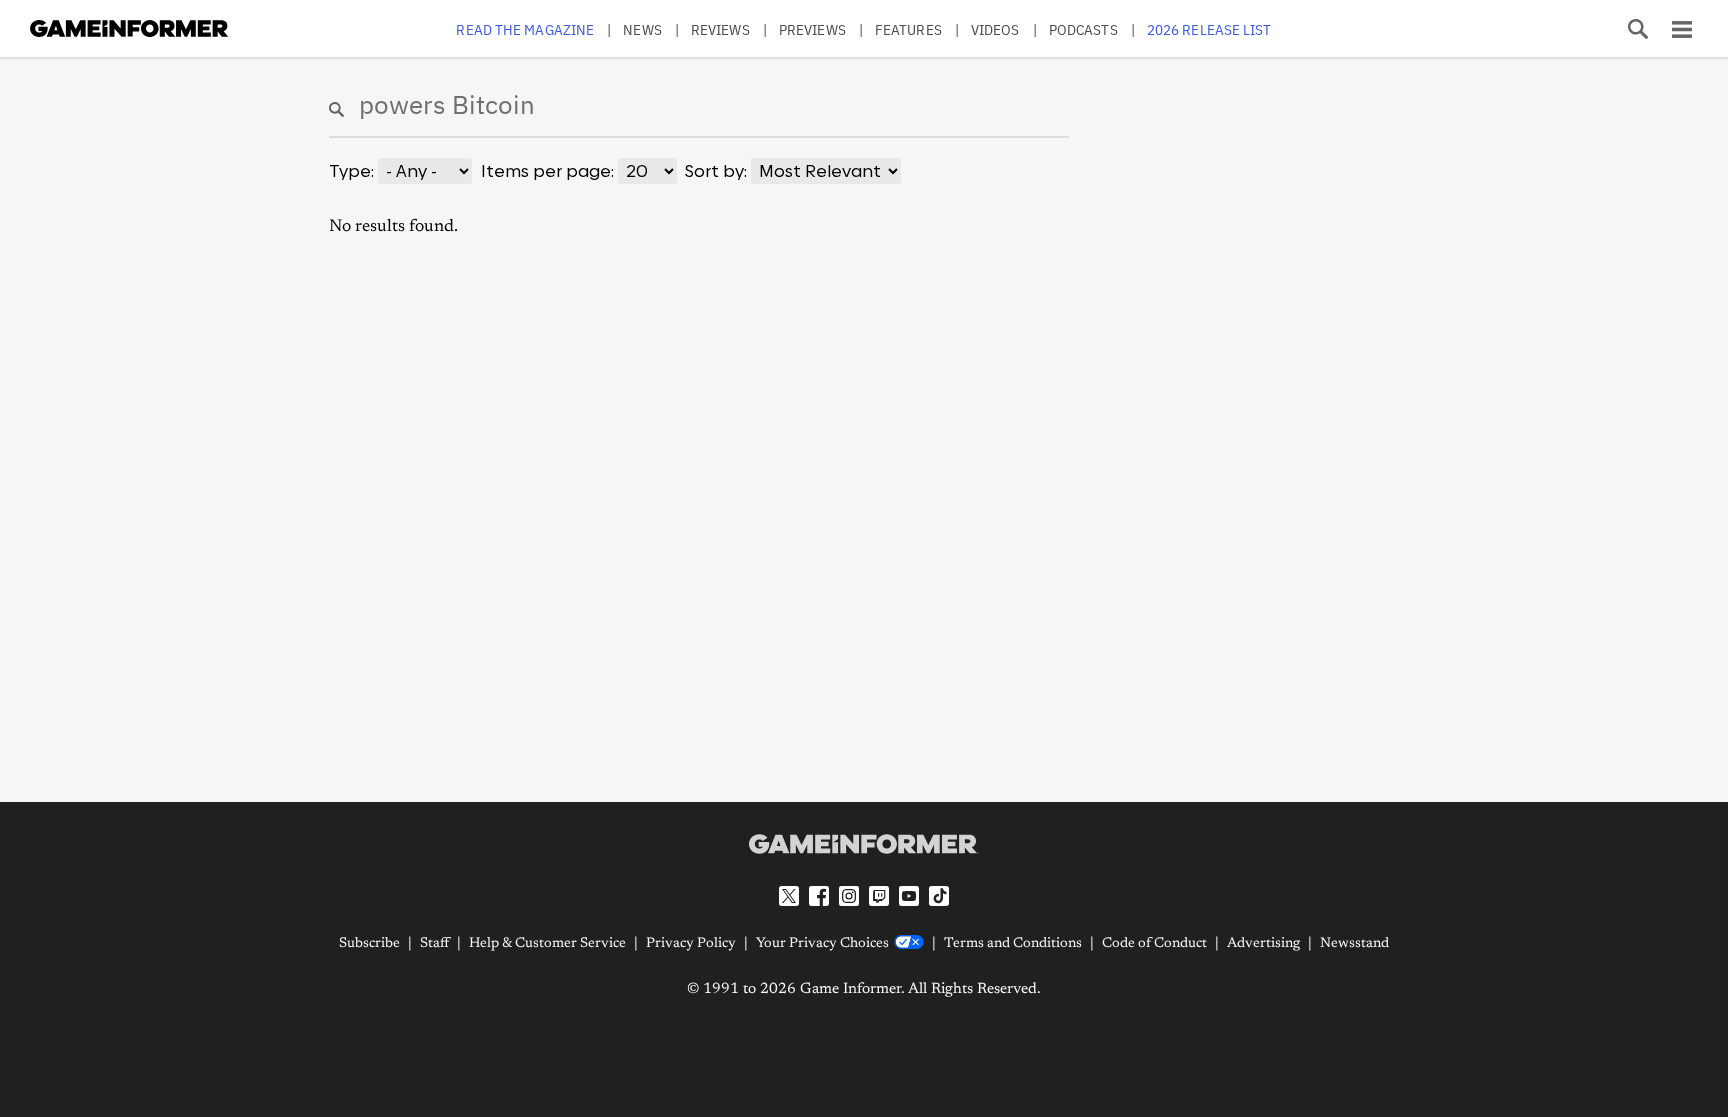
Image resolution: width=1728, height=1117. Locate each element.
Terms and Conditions (1013, 944)
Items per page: (547, 171)
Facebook (819, 896)
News (642, 29)
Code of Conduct (1154, 944)
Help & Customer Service (547, 944)
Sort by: (716, 171)
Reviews (720, 29)
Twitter (789, 896)
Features (908, 29)
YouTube (909, 896)
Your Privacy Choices (822, 944)
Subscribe (369, 944)
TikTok (939, 896)
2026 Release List (1209, 29)
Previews (812, 29)
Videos (995, 29)
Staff (434, 944)
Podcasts (1083, 29)
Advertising (1263, 944)
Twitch (879, 896)
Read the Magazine (525, 29)
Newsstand (1354, 944)
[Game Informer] (864, 844)
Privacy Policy (691, 944)
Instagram (849, 896)
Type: (351, 171)
